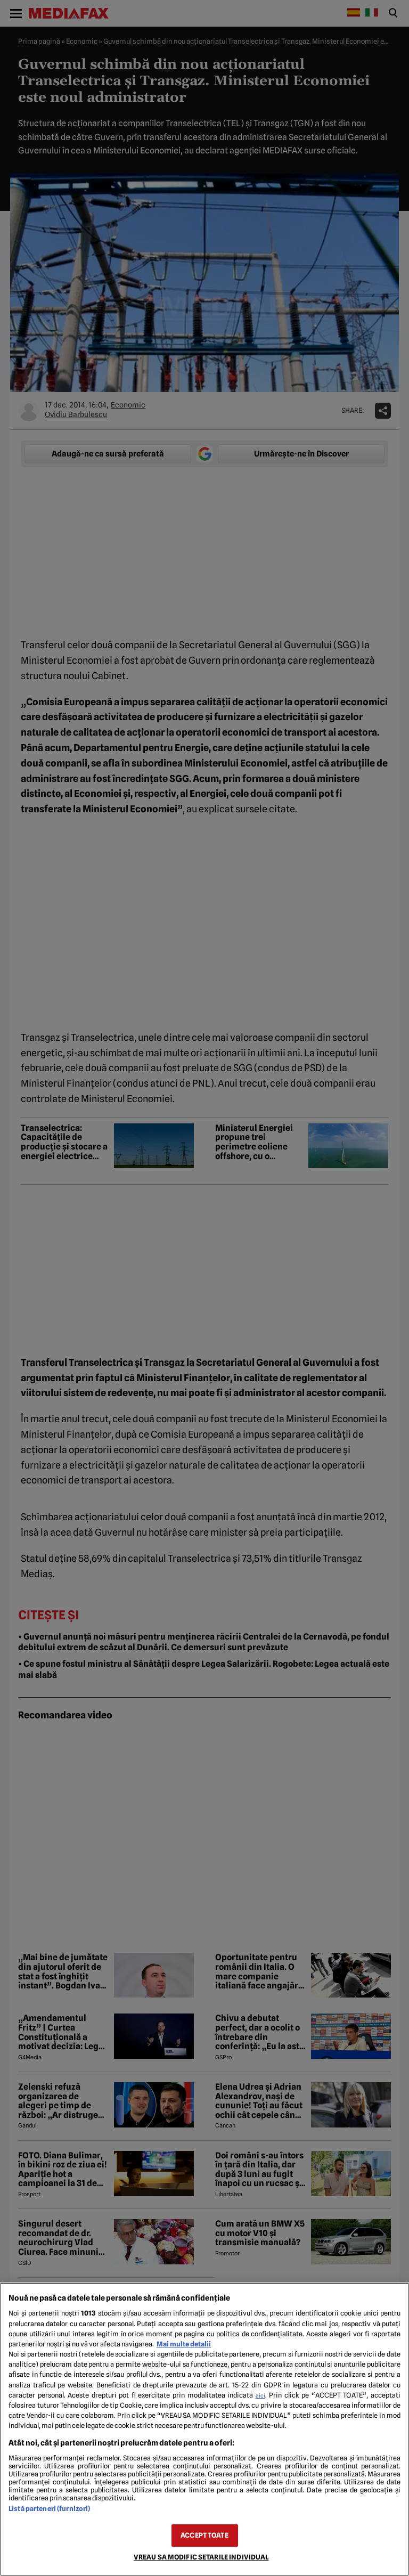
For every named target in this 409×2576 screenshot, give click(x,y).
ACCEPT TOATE (204, 2535)
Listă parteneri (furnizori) (49, 2509)
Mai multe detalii (184, 2344)
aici (260, 2395)
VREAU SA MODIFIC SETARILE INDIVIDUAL (201, 2557)
